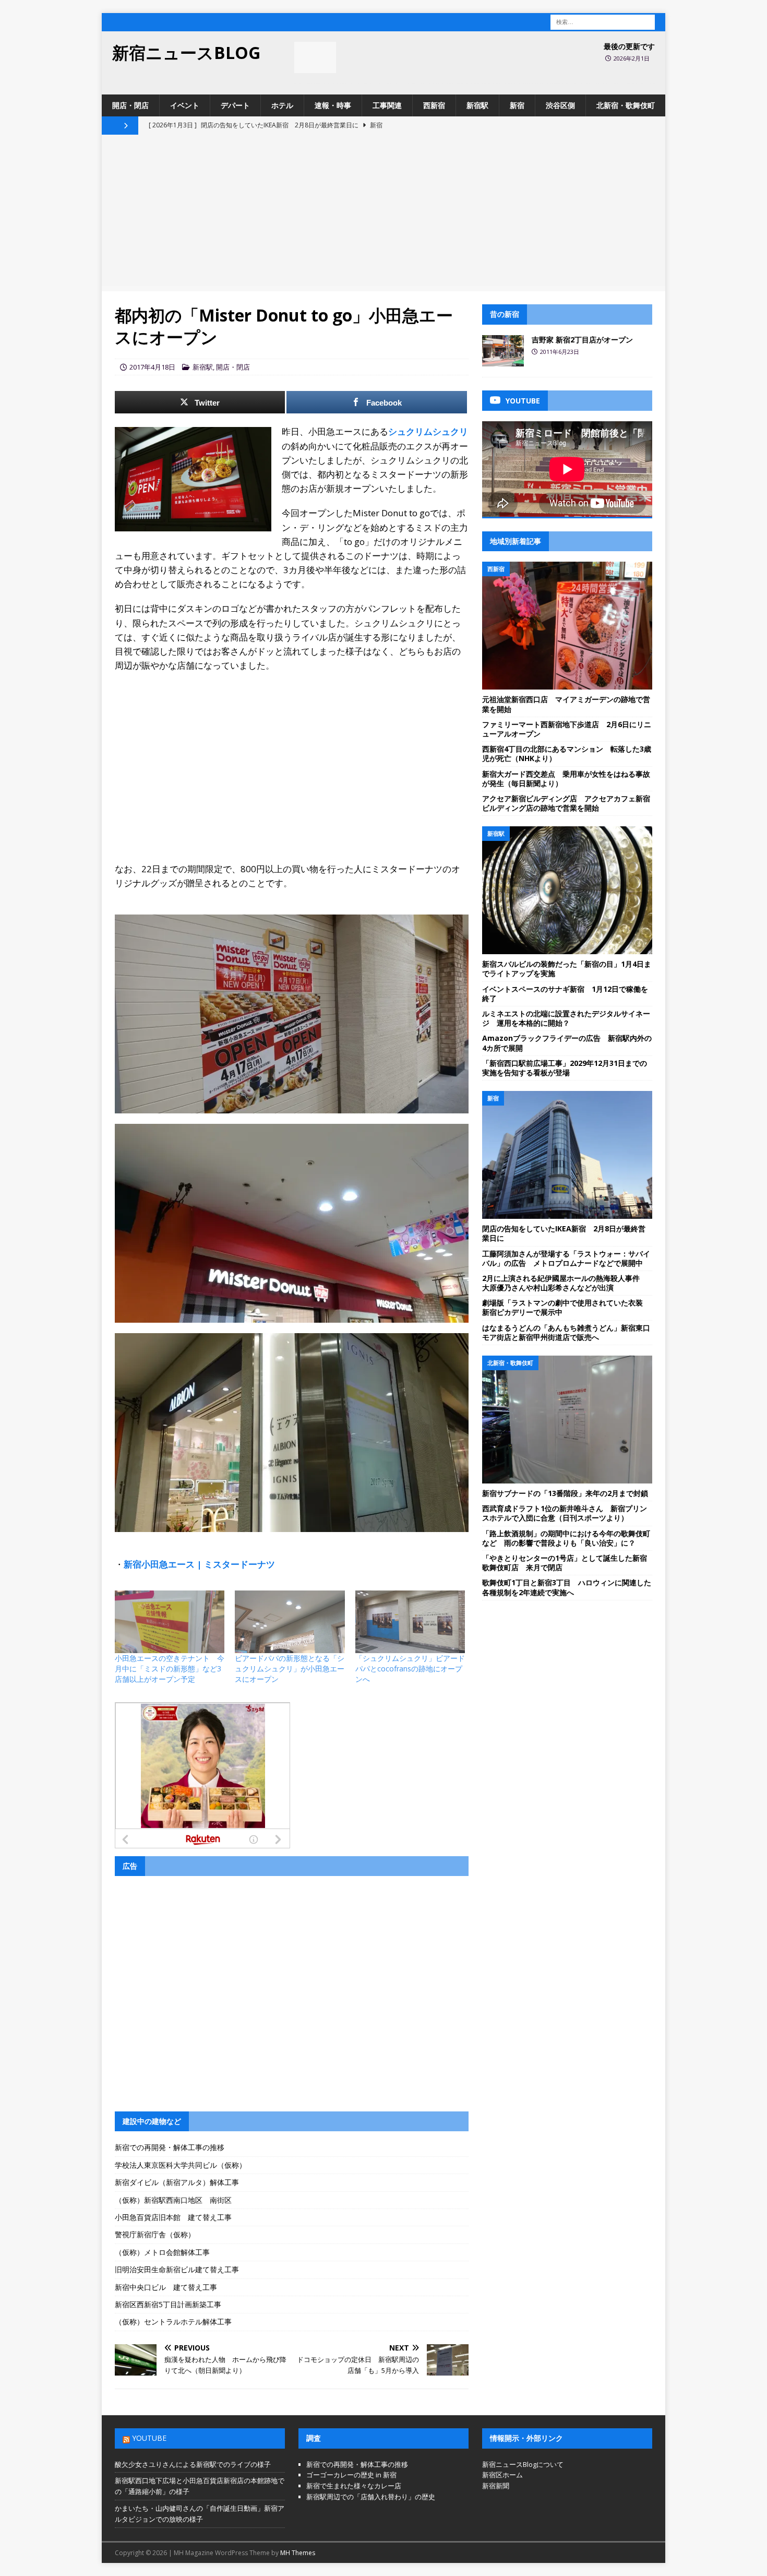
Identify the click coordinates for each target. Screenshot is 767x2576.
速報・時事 (333, 105)
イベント (185, 105)
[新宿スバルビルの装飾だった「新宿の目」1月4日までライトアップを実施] (567, 890)
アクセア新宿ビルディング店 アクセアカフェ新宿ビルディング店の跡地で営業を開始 (566, 803)
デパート (235, 105)
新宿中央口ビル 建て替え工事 (166, 2287)
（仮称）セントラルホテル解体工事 (173, 2322)
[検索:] (603, 21)
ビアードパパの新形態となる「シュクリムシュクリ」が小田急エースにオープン (290, 1669)
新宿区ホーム (502, 2475)
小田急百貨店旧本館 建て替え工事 (173, 2217)
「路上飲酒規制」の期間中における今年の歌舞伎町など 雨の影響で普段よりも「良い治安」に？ (566, 1538)
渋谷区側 (560, 105)
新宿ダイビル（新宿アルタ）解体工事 (177, 2182)
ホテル (282, 105)
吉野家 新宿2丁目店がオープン (582, 340)
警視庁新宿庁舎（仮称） (155, 2234)
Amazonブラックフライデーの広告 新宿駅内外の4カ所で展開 (567, 1043)
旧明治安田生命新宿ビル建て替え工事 (177, 2269)
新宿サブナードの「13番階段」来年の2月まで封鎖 (565, 1493)
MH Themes (298, 2553)
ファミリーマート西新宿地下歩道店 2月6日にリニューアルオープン (567, 729)
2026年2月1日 (632, 58)
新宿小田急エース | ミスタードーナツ (199, 1564)
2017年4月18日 (152, 367)
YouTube (149, 2438)
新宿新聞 (496, 2486)
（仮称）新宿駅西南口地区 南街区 (173, 2200)
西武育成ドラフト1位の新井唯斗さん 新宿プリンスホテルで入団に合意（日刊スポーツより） (565, 1513)
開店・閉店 (130, 105)
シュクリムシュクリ (428, 431)
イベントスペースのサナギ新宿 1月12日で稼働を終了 (565, 994)
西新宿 (434, 105)
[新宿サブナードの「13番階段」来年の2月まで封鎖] (567, 1420)
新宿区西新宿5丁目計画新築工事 (168, 2304)
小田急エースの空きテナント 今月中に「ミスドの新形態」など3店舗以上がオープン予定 (170, 1669)
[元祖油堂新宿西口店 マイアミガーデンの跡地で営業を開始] (567, 626)
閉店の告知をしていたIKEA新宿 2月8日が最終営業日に (564, 1233)
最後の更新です (629, 46)
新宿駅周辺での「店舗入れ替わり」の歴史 (371, 2497)
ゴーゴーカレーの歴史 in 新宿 (351, 2475)
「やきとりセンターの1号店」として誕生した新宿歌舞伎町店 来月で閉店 (565, 1563)
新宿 (517, 105)
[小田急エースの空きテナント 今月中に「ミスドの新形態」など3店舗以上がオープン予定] (170, 1622)
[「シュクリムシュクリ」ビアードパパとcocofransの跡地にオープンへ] (410, 1622)
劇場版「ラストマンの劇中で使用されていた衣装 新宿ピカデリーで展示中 (566, 1307)
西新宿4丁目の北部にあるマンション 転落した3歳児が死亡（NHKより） (567, 753)
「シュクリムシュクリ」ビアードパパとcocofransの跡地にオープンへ (410, 1669)
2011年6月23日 (560, 352)
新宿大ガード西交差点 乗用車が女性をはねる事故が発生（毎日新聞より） (566, 779)
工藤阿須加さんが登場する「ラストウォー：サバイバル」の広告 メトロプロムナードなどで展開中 (566, 1258)
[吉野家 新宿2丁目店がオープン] (503, 351)
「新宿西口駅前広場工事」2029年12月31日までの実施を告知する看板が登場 (565, 1068)
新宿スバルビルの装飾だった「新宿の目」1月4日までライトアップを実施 (567, 969)
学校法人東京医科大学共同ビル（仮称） (181, 2165)
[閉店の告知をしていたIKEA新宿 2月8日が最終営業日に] (567, 1155)
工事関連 (387, 105)
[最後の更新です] (315, 57)
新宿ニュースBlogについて (523, 2464)
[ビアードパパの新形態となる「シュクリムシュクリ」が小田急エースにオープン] (290, 1622)
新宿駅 (477, 105)
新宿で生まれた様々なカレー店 (354, 2486)
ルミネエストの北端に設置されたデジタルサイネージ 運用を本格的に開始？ (566, 1018)
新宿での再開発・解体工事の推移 (170, 2147)
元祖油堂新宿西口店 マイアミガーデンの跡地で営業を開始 (566, 704)
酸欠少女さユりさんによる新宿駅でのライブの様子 (193, 2464)
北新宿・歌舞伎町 (626, 105)
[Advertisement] (383, 213)
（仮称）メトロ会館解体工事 (162, 2252)
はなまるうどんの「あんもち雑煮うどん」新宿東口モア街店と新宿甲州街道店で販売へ (566, 1332)
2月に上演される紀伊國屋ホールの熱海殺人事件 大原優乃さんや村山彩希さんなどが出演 (565, 1283)
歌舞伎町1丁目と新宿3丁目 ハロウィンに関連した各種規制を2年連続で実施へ (567, 1587)
